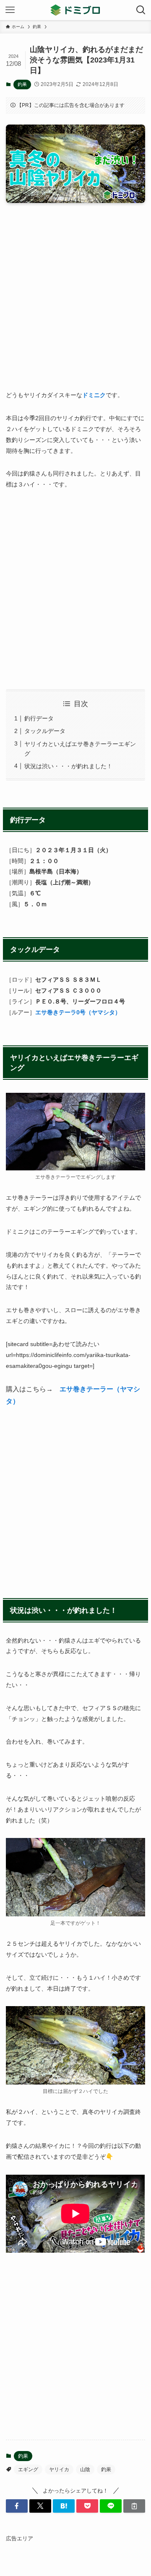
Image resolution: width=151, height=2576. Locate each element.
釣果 (22, 84)
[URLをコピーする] (134, 2506)
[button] (17, 2506)
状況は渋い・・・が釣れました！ (68, 766)
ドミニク (94, 395)
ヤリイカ (59, 2469)
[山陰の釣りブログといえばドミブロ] (75, 10)
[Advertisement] (75, 302)
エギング (28, 2469)
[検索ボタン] (141, 10)
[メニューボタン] (10, 10)
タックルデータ (45, 731)
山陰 (85, 2469)
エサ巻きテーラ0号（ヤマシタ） (78, 1012)
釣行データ (39, 718)
